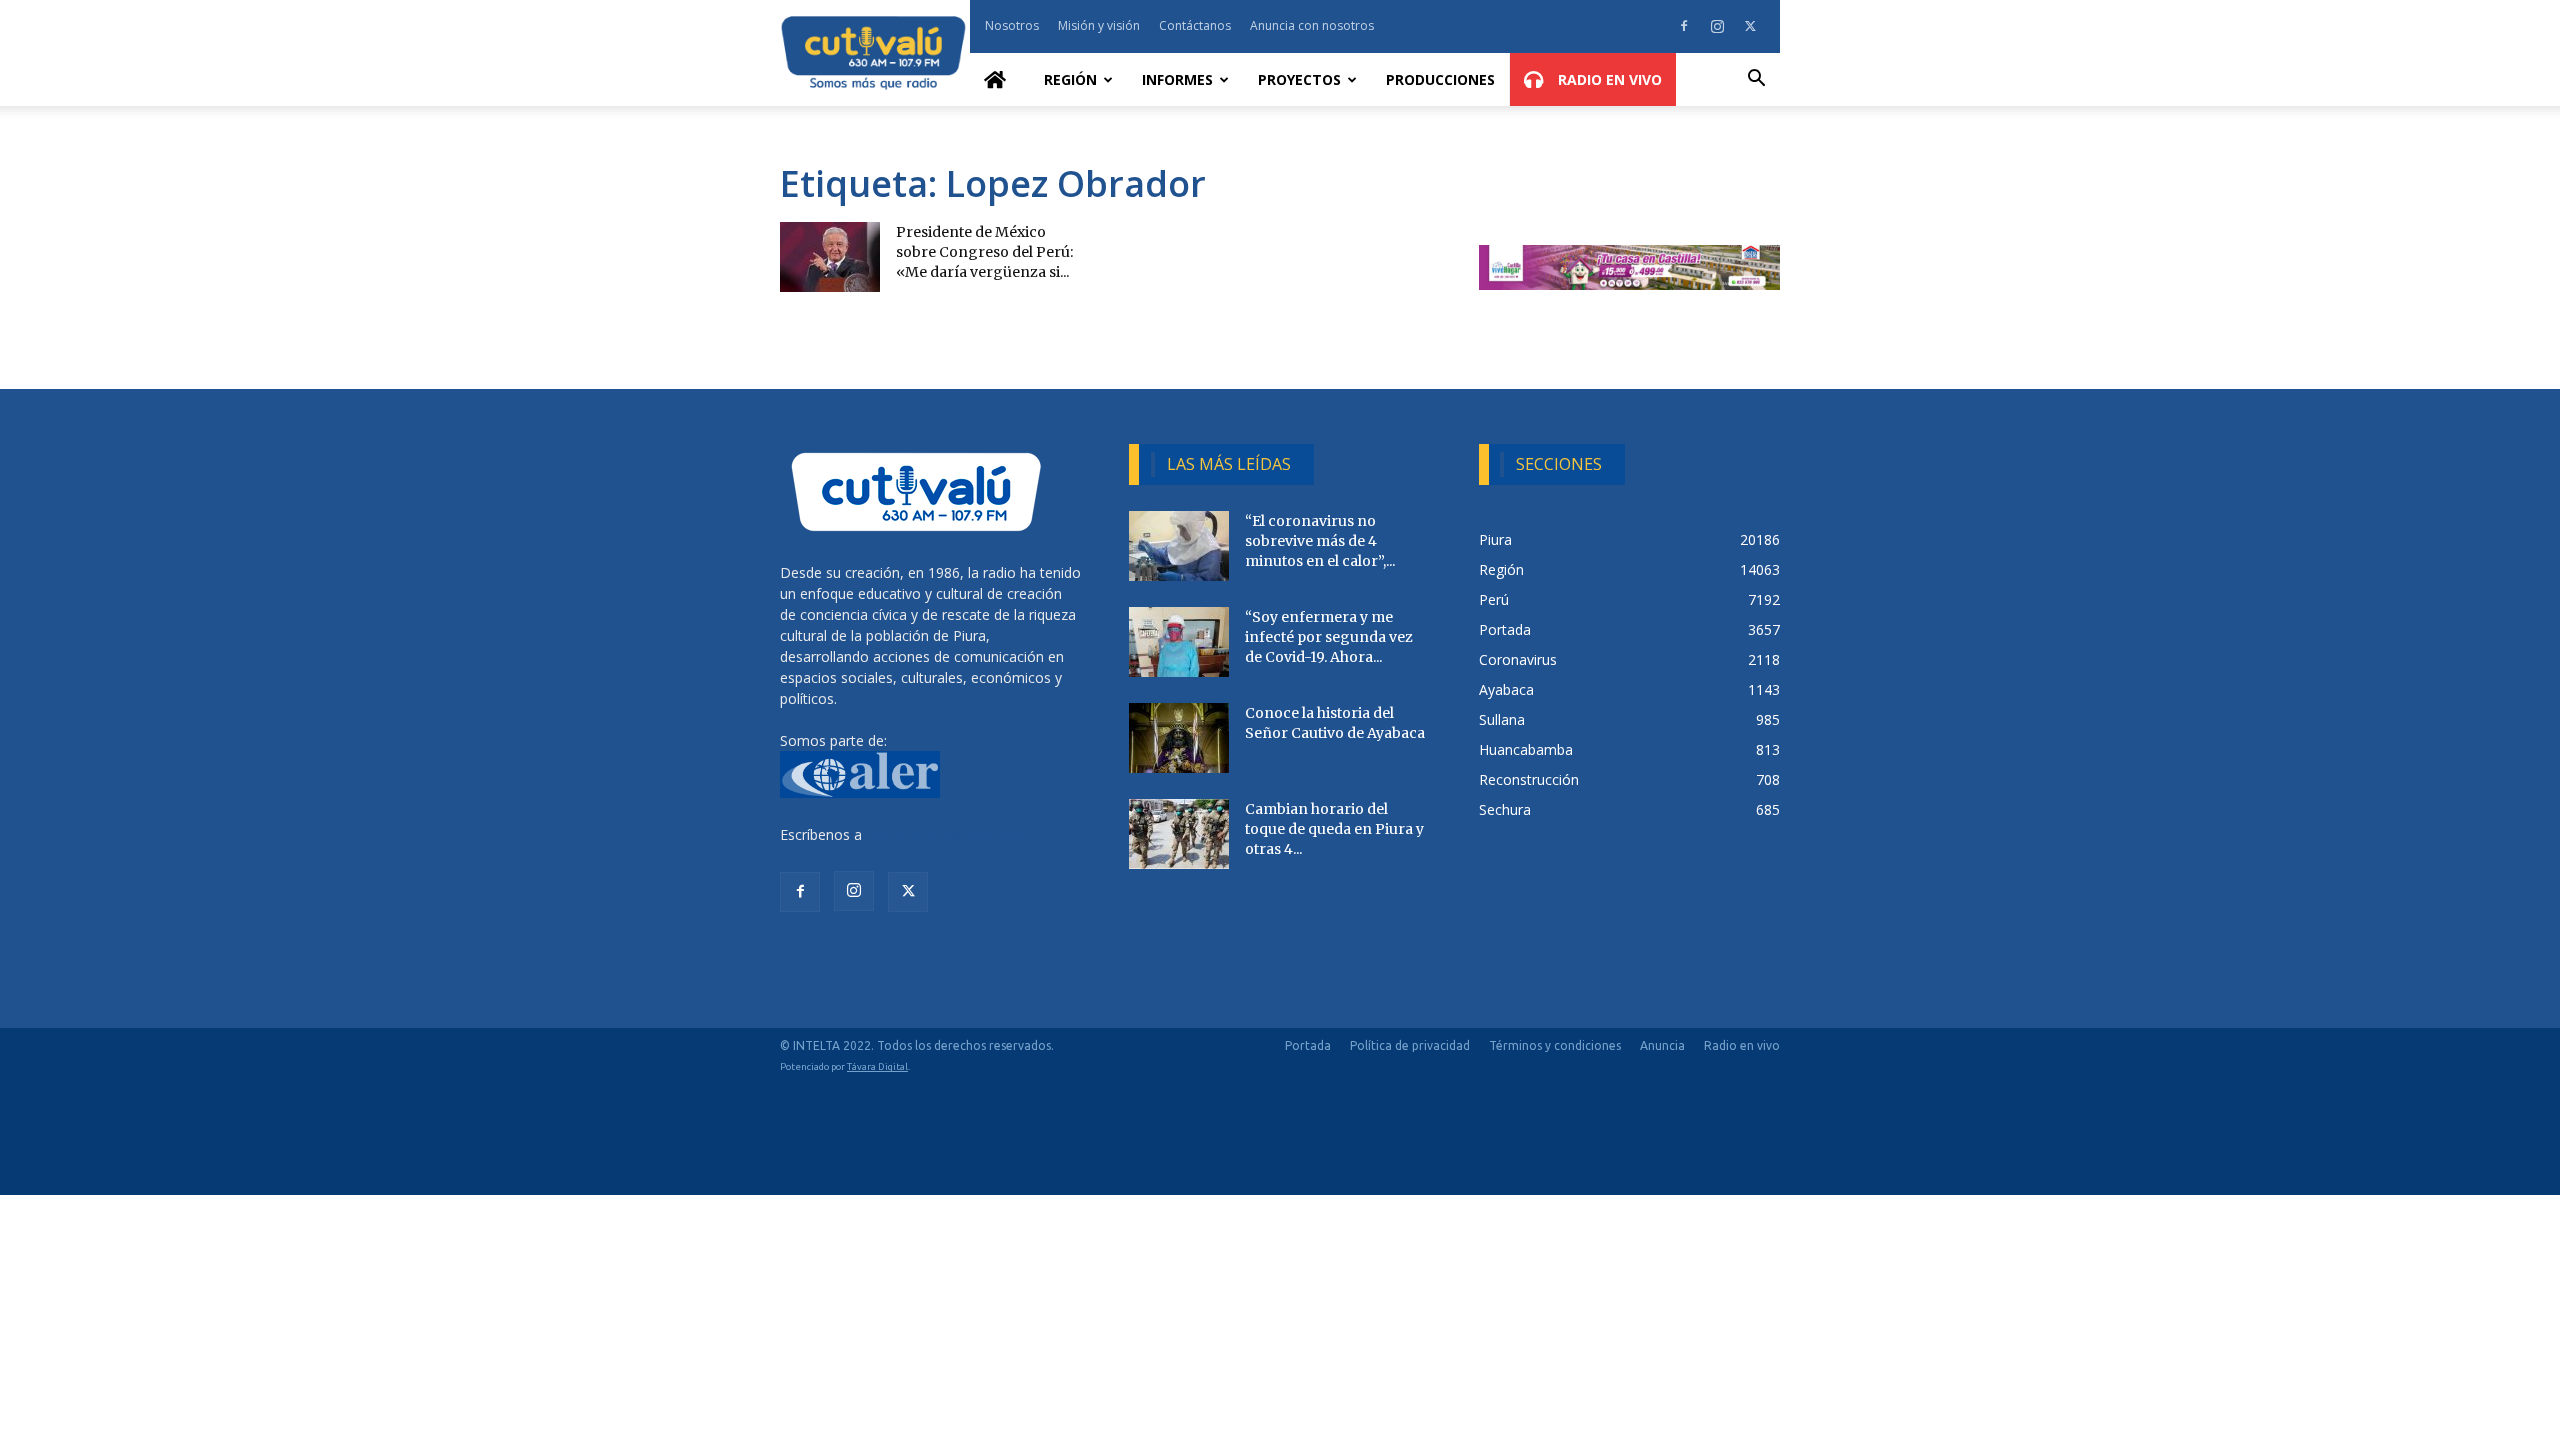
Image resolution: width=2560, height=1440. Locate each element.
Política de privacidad (1410, 1045)
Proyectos (1299, 79)
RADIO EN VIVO (1608, 79)
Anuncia (1662, 1045)
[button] (1756, 80)
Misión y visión (1099, 25)
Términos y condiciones (1555, 1045)
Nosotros (1012, 25)
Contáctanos (1195, 25)
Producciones (1440, 79)
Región (1070, 79)
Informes (1177, 79)
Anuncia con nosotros (1312, 25)
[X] (1750, 26)
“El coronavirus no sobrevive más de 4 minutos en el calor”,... (1320, 541)
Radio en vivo (1742, 1045)
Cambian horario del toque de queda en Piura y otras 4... (1334, 829)
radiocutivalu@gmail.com (947, 834)
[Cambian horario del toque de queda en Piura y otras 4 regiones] (1179, 834)
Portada (1308, 1045)
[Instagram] (1717, 26)
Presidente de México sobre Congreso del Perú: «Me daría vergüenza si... (984, 252)
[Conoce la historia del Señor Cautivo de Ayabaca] (1179, 738)
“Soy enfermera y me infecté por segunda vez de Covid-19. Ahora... (1329, 637)
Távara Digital (877, 1066)
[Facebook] (1684, 26)
